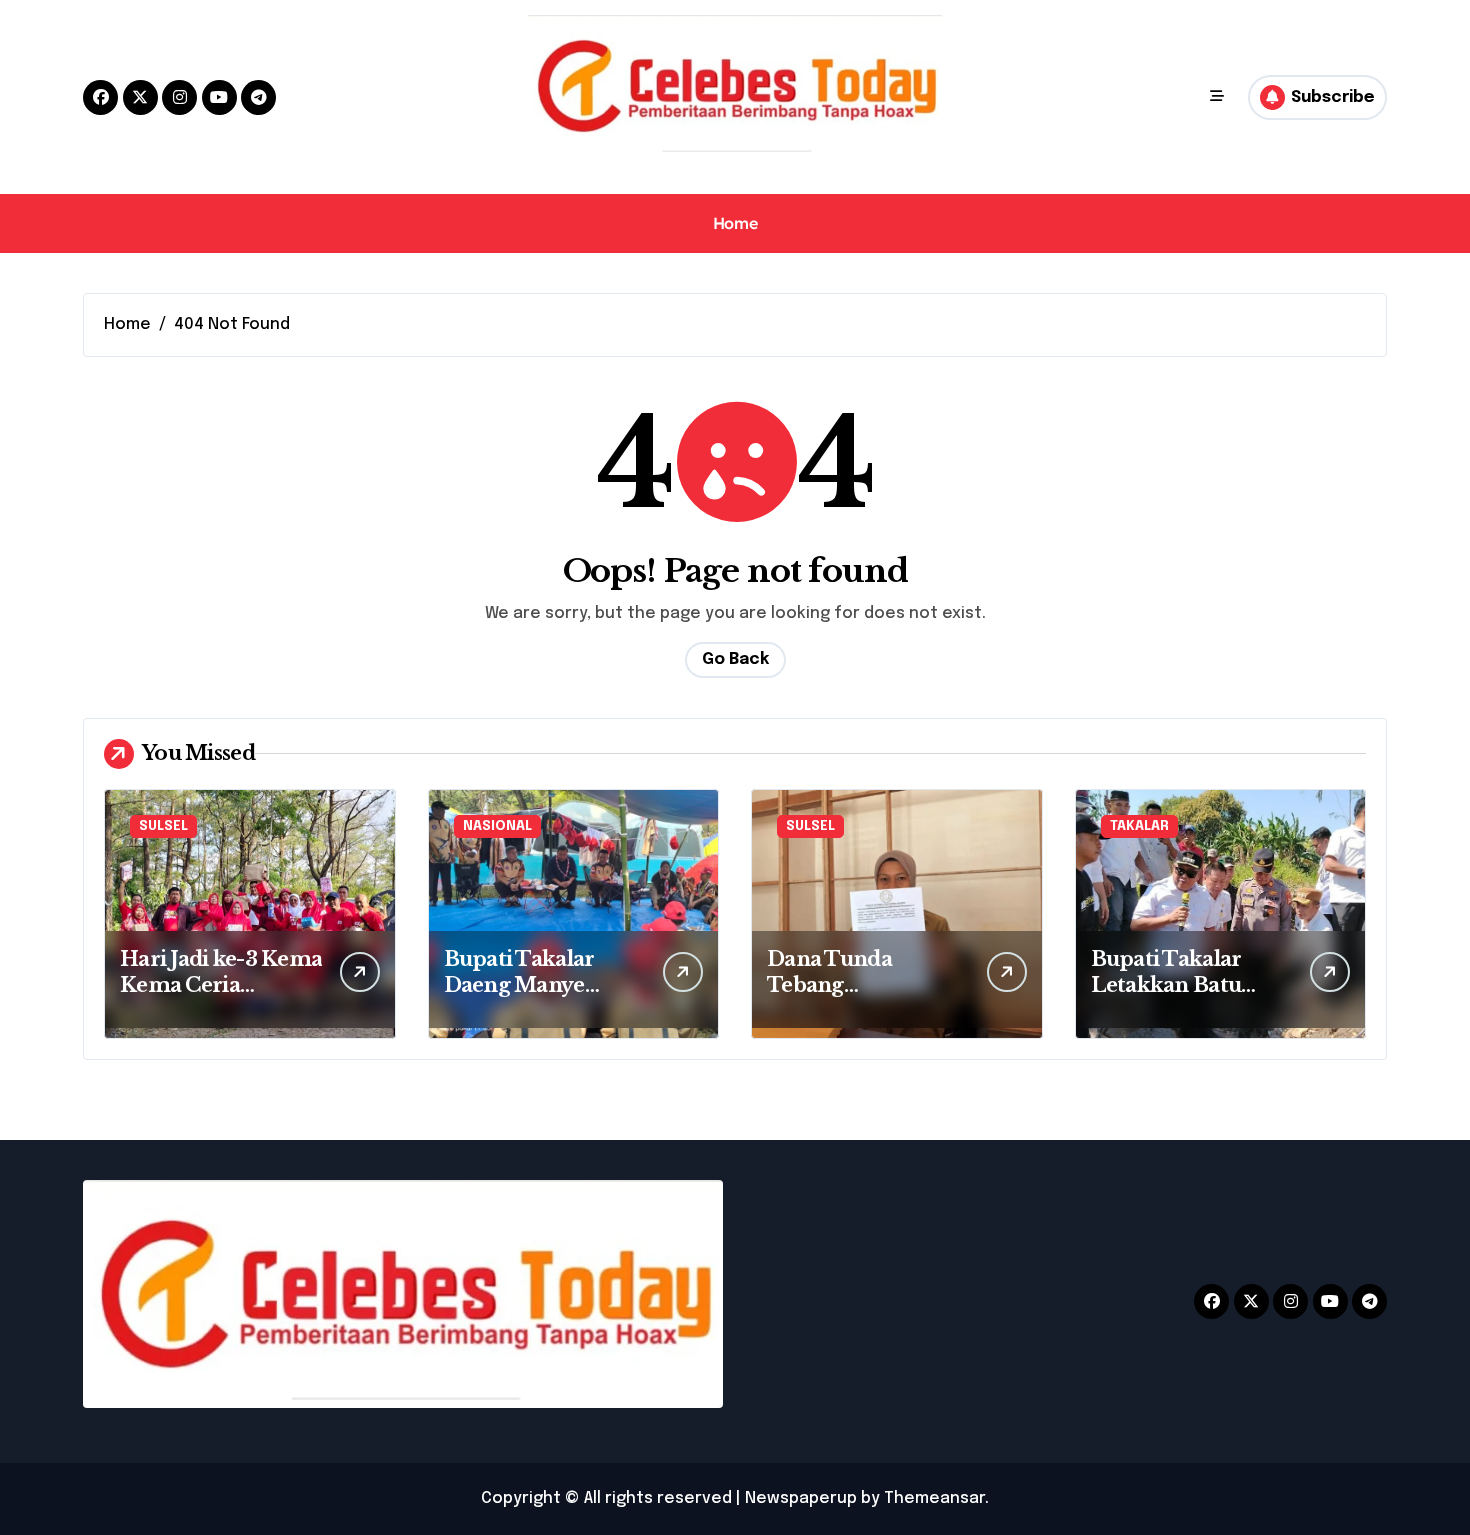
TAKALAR (1139, 826)
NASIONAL (497, 826)
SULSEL (163, 826)
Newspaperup (801, 1498)
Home (735, 223)
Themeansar (934, 1498)
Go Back (735, 659)
